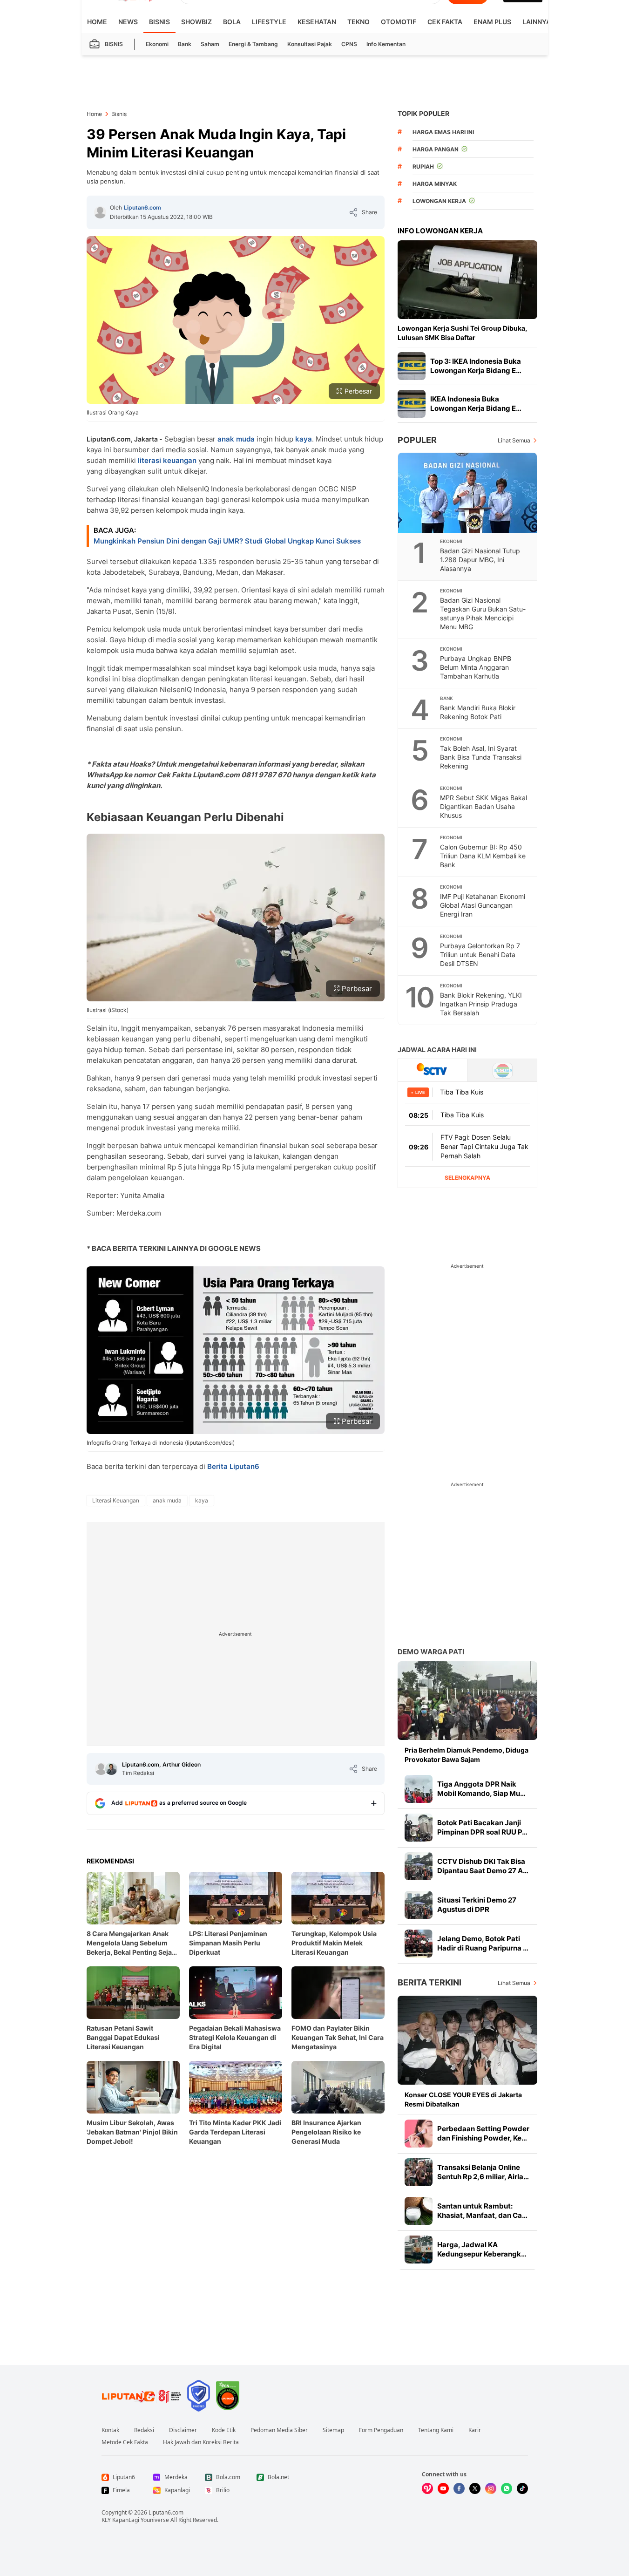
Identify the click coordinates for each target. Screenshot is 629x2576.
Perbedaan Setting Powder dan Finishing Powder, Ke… (483, 2133)
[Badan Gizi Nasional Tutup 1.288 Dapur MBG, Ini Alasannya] (468, 493)
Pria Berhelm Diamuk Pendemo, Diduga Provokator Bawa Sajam (467, 1755)
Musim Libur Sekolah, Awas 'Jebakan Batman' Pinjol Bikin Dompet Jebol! (132, 2132)
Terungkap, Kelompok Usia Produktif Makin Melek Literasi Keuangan (334, 1943)
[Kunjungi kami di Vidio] (427, 2488)
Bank (185, 44)
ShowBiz (196, 22)
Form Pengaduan (381, 2430)
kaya (304, 439)
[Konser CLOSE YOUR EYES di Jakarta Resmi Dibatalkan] (467, 2040)
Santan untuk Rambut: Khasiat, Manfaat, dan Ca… (482, 2211)
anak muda (236, 439)
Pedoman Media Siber (279, 2430)
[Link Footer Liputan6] (142, 2396)
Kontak (110, 2430)
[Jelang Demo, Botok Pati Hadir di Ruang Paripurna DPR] (419, 1944)
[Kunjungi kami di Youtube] (443, 2488)
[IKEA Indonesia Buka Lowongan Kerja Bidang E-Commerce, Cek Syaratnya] (412, 404)
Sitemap (333, 2430)
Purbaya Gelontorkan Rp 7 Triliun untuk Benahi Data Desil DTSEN (480, 955)
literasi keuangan (167, 460)
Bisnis (159, 22)
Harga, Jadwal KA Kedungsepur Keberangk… (482, 2249)
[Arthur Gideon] (111, 1769)
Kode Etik (224, 2430)
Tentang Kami (436, 2430)
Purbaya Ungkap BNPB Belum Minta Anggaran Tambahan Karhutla (476, 667)
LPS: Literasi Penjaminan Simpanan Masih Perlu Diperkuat (228, 1943)
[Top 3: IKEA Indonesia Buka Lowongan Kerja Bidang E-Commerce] (412, 366)
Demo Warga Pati (431, 1652)
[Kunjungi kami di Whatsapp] (507, 2488)
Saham (210, 44)
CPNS (349, 44)
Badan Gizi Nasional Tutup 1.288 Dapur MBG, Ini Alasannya (480, 560)
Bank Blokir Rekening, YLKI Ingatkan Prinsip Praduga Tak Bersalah (481, 1004)
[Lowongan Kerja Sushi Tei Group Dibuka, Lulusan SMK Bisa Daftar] (467, 280)
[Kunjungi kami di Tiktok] (522, 2488)
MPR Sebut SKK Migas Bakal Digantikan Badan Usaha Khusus (484, 806)
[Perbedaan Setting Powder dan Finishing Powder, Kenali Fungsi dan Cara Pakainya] (419, 2134)
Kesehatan (317, 22)
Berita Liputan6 (233, 1466)
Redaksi (144, 2430)
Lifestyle (269, 22)
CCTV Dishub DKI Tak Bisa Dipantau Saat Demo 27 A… (483, 1866)
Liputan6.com (142, 207)
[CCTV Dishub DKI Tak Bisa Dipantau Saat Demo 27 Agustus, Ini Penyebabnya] (419, 1866)
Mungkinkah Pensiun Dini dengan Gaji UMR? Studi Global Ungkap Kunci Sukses (227, 541)
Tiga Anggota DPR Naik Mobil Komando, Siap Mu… (481, 1789)
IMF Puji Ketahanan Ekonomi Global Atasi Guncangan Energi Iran (483, 905)
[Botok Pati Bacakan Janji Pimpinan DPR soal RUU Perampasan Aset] (419, 1828)
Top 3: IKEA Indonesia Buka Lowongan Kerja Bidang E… (476, 366)
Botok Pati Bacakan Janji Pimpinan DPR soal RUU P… (482, 1827)
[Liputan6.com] (100, 212)
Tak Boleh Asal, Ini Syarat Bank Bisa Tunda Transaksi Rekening (481, 757)
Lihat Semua (514, 440)
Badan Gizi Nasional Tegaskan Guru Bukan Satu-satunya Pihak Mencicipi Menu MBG (483, 613)
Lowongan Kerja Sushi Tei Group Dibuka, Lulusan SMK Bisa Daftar (462, 333)
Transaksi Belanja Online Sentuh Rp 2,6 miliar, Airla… (483, 2172)
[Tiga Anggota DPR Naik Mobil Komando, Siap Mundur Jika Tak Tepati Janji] (419, 1789)
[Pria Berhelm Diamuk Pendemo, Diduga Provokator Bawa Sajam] (467, 1701)
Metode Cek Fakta (125, 2442)
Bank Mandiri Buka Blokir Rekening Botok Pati (478, 712)
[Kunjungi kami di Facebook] (459, 2488)
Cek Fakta (445, 22)
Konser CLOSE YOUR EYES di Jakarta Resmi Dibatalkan (463, 2099)
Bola (232, 22)
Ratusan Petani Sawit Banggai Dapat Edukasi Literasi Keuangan (123, 2037)
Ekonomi (157, 44)
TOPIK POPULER (423, 113)
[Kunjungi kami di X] (475, 2488)
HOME (97, 22)
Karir (475, 2430)
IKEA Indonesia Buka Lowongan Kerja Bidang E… (476, 404)
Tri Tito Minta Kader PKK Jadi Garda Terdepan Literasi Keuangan (235, 2132)
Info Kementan (386, 44)
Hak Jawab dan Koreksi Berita (201, 2442)
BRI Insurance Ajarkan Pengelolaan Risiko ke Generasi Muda (326, 2132)
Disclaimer (183, 2430)
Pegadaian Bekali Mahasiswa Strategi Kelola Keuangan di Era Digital (235, 2037)
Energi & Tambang (253, 44)
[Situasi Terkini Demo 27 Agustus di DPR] (419, 1905)
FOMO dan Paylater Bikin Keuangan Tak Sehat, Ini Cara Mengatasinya (338, 2037)
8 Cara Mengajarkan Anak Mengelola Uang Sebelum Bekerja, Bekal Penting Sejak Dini (131, 1943)
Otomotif (399, 22)
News (128, 22)
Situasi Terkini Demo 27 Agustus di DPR (477, 1905)
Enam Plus (492, 22)
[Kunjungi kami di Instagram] (491, 2488)
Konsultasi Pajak (310, 44)
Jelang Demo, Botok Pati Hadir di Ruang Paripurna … (483, 1943)
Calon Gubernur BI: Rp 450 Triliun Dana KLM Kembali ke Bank (483, 856)
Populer (417, 440)
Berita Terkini (429, 1982)
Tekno (358, 22)
